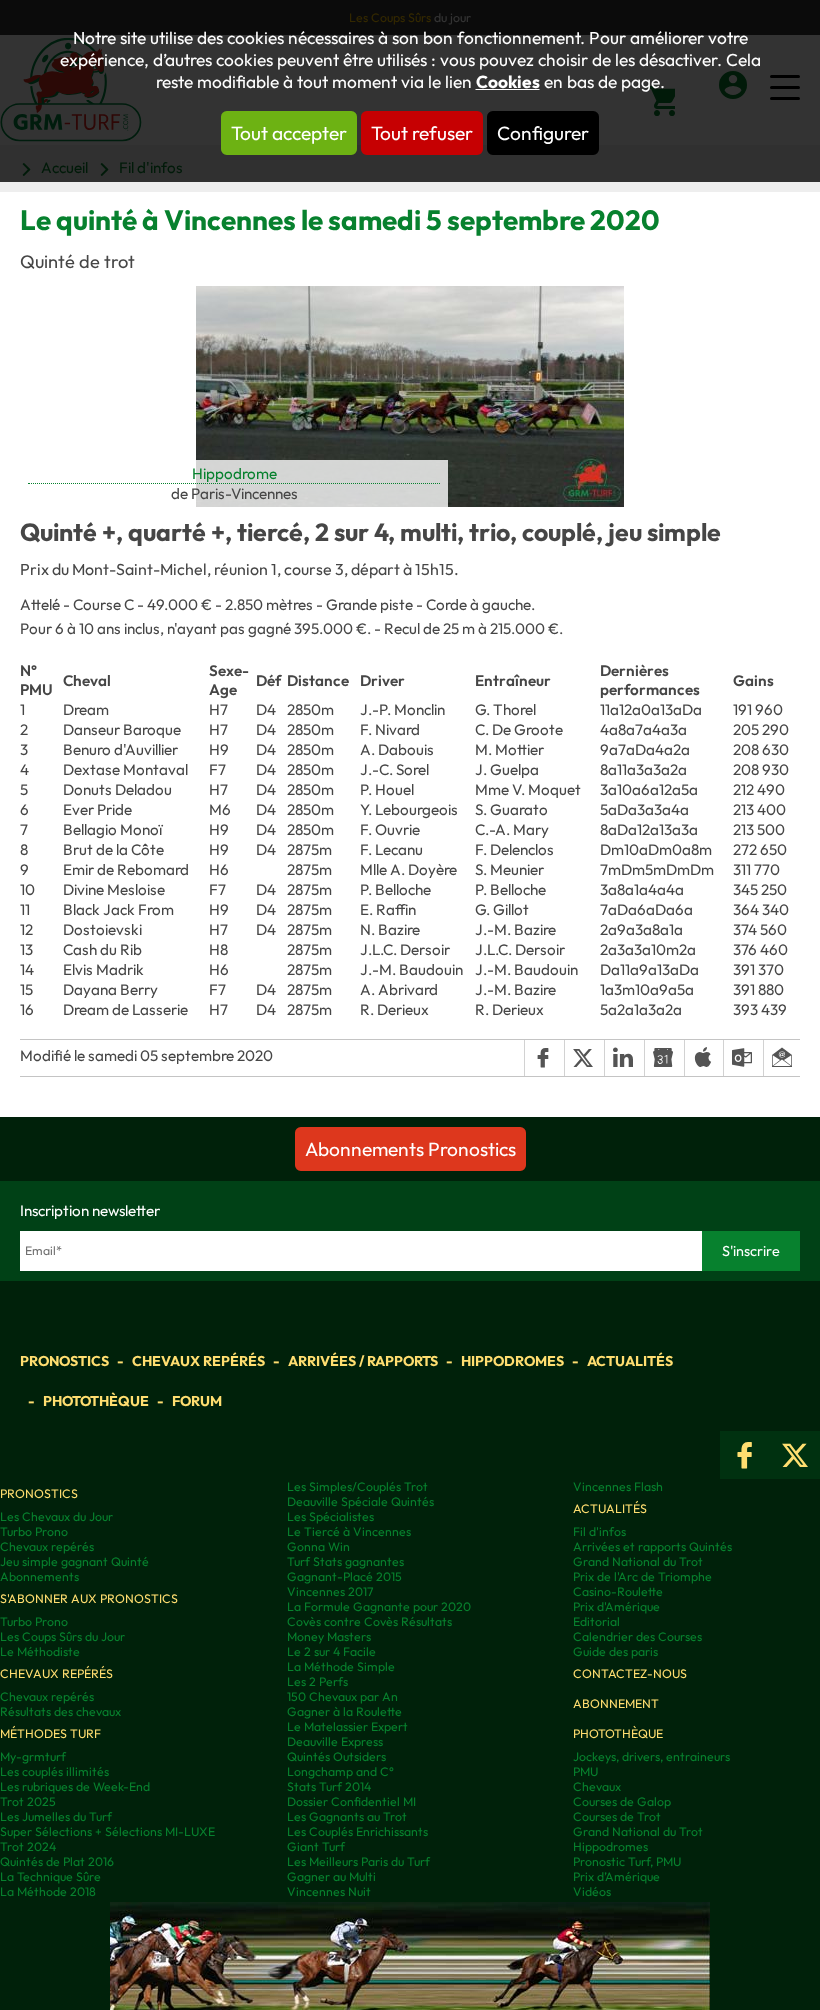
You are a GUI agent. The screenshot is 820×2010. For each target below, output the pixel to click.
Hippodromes (512, 1361)
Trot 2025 (28, 1801)
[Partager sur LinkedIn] (624, 1058)
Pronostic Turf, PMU (627, 1861)
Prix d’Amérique (616, 1876)
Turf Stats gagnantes (345, 1561)
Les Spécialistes (330, 1516)
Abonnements (39, 1576)
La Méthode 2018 (48, 1891)
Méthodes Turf (50, 1733)
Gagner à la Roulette (344, 1711)
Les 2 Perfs (317, 1681)
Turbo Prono (34, 1531)
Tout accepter (289, 133)
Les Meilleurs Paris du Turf (358, 1861)
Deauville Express (335, 1741)
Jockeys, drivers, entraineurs (651, 1756)
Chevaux (597, 1786)
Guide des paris (615, 1651)
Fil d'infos (599, 1531)
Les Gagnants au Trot (347, 1816)
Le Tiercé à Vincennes (349, 1531)
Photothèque (96, 1401)
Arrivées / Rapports (363, 1361)
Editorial (596, 1621)
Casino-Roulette (618, 1591)
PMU (585, 1771)
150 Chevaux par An (342, 1696)
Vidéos (592, 1891)
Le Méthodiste (40, 1651)
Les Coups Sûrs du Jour (62, 1636)
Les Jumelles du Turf (56, 1816)
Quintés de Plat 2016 (57, 1861)
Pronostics (64, 1361)
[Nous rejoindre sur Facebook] (745, 1455)
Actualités (630, 1361)
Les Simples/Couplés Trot (357, 1486)
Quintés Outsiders (336, 1756)
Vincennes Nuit (329, 1891)
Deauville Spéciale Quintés (360, 1501)
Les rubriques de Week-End (75, 1786)
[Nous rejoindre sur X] (795, 1455)
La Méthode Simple (341, 1666)
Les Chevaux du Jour (56, 1516)
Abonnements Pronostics (410, 1149)
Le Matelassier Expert (347, 1726)
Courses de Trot (617, 1816)
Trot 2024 (28, 1846)
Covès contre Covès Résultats (369, 1621)
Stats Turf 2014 (329, 1786)
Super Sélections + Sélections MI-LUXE (107, 1831)
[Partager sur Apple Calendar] (704, 1058)
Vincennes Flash (618, 1486)
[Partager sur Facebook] (544, 1058)
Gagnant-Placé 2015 (344, 1576)
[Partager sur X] (584, 1058)
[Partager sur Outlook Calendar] (743, 1058)
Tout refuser (422, 133)
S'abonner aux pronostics (89, 1598)
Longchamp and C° (340, 1771)
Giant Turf (316, 1846)
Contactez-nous (630, 1673)
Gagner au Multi (331, 1876)
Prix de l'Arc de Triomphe (642, 1576)
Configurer (543, 133)
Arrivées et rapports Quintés (652, 1546)
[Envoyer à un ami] (781, 1058)
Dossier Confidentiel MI (351, 1801)
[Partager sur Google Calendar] (664, 1058)
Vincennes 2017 (330, 1591)
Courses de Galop (622, 1801)
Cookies (508, 82)
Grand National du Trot (638, 1561)
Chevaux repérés (198, 1361)
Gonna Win (318, 1546)
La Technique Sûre (50, 1876)
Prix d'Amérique (616, 1606)
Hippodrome (234, 473)
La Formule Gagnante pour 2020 (379, 1606)
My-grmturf (33, 1756)
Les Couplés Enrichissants (357, 1831)
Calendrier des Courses (637, 1636)
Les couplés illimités (54, 1771)
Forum (197, 1401)
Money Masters (329, 1636)
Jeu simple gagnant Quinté (74, 1561)
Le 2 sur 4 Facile (331, 1651)
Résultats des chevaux (60, 1711)
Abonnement (616, 1703)
